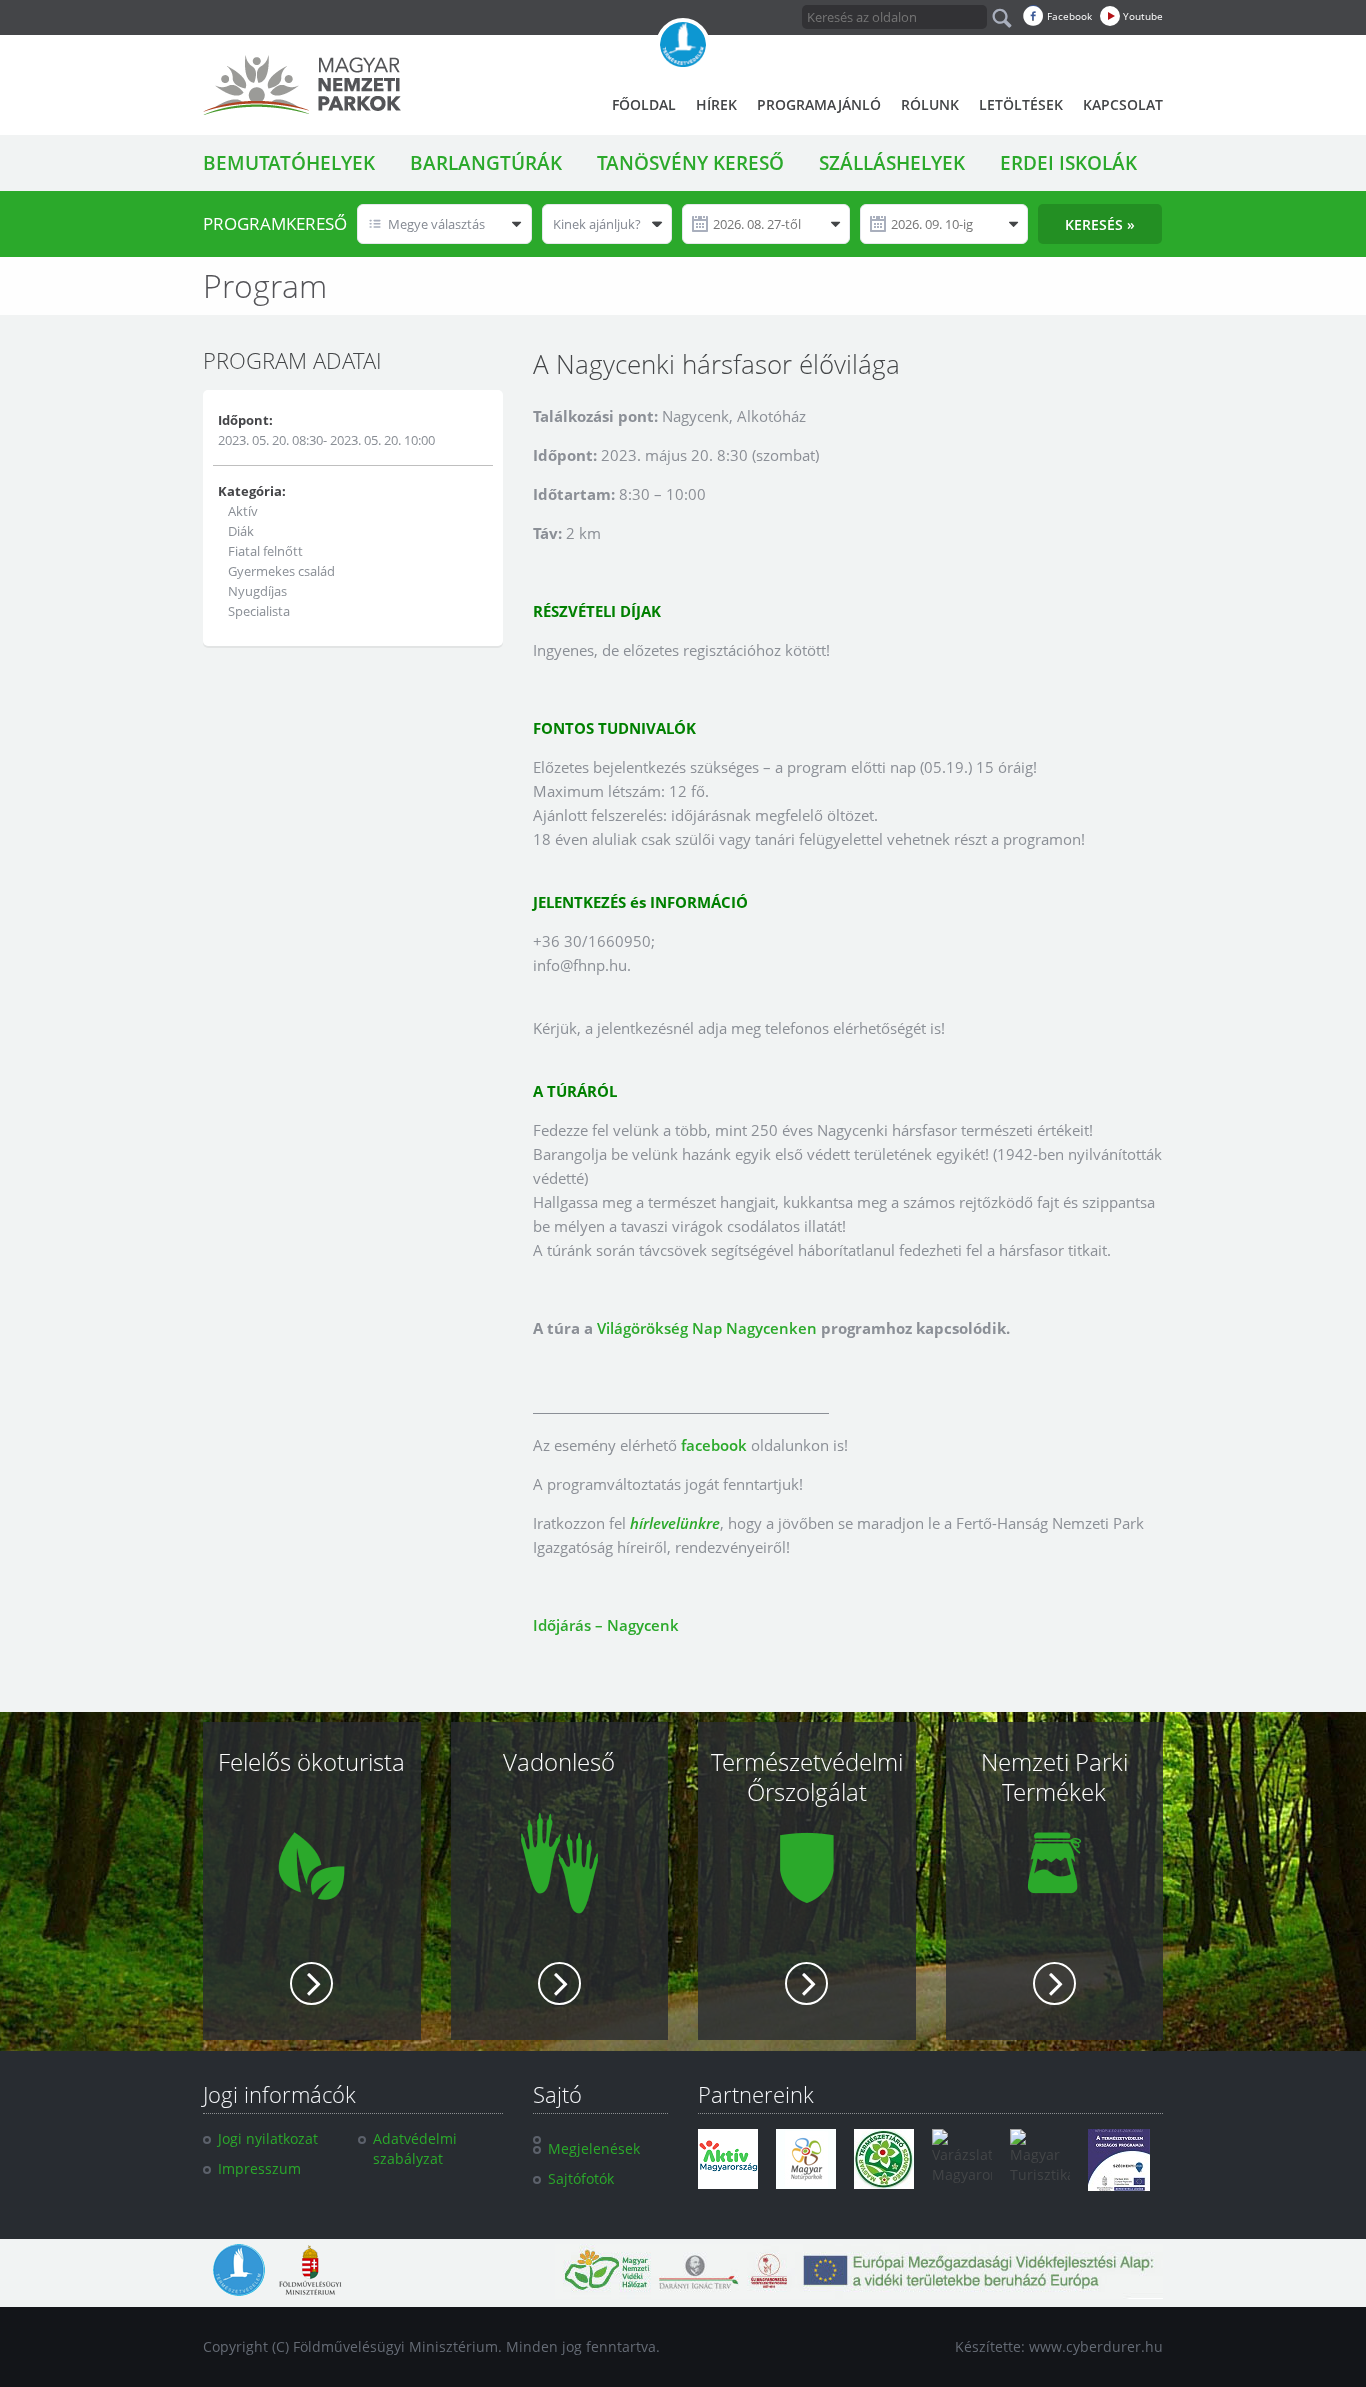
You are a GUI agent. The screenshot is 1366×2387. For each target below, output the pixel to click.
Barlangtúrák (486, 163)
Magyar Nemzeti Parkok (302, 85)
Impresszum (259, 2168)
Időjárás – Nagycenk (606, 1625)
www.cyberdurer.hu (1096, 2346)
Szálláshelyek (892, 163)
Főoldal (644, 104)
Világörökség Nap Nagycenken (707, 1328)
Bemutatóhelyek (289, 163)
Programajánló (819, 104)
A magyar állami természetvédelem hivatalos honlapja (683, 45)
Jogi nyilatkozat (268, 2138)
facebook (714, 1445)
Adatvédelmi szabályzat (415, 2148)
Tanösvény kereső (690, 163)
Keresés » (1100, 224)
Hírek (716, 104)
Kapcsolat (1123, 104)
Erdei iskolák (1068, 163)
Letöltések (1021, 104)
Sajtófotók (581, 2178)
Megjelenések (594, 2148)
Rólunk (930, 104)
